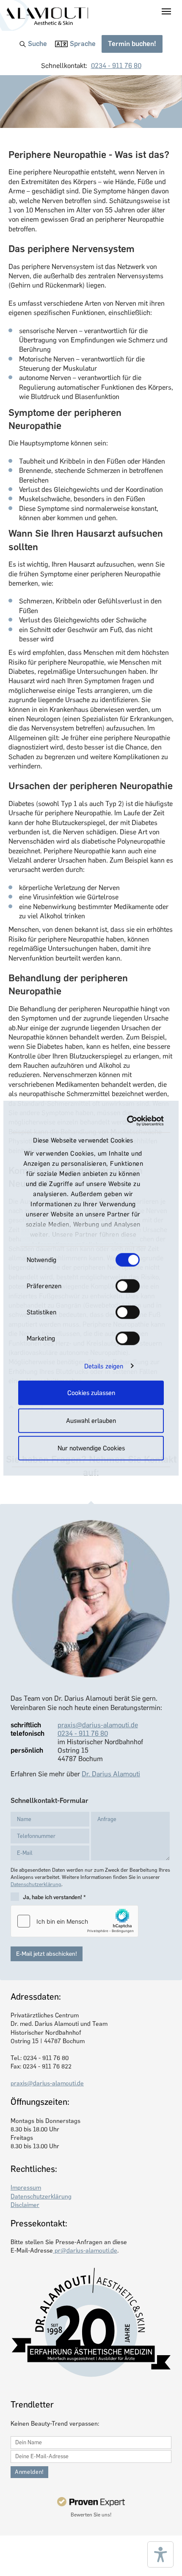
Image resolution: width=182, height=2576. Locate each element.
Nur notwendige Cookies (91, 1448)
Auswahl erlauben (91, 1420)
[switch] (128, 1286)
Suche (37, 44)
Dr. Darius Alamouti (111, 1774)
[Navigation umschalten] (166, 11)
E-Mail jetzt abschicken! (47, 1954)
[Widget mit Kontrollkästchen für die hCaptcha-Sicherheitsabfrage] (74, 1921)
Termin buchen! (132, 44)
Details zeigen (104, 1366)
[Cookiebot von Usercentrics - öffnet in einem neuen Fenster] (127, 1121)
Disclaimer (25, 2205)
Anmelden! (29, 2472)
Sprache (83, 44)
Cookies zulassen (91, 1393)
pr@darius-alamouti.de (85, 2250)
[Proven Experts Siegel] (91, 2502)
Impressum (26, 2188)
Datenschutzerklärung (36, 1884)
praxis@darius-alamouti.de (98, 1725)
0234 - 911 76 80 (116, 66)
